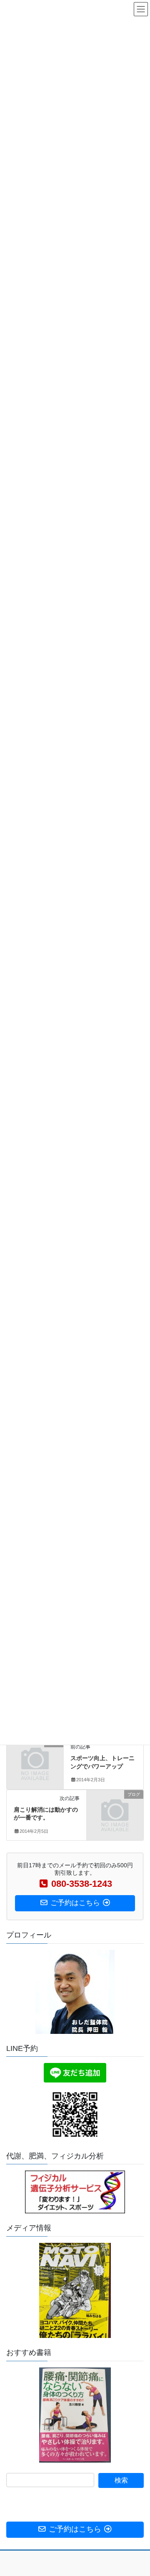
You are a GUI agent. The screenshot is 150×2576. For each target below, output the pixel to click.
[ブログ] (35, 1756)
